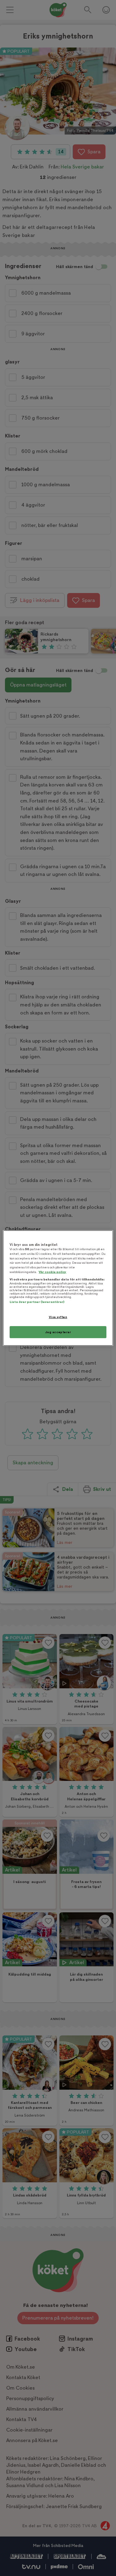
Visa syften (58, 1317)
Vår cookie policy (52, 1272)
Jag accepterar (58, 1332)
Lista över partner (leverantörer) (37, 1302)
